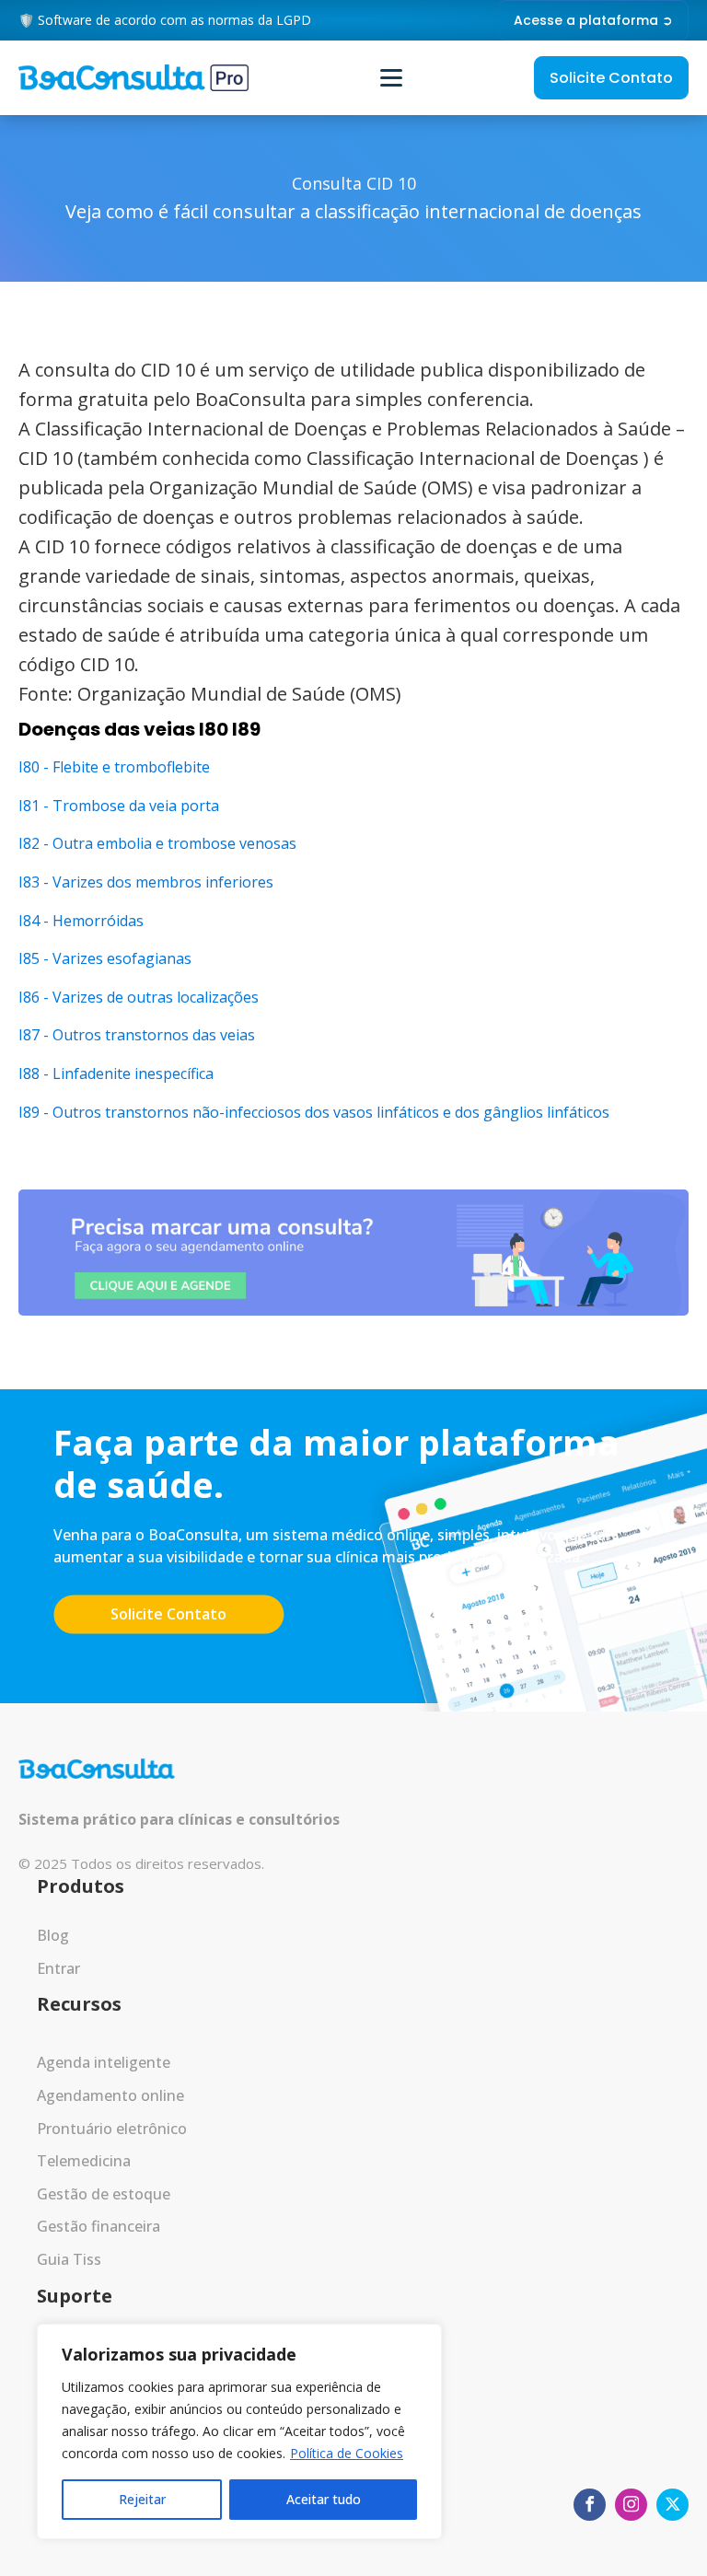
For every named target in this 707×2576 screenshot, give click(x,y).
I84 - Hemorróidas (81, 921)
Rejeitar (142, 2499)
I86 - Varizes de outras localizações (139, 997)
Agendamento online (110, 2095)
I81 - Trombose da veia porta (119, 806)
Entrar (58, 1968)
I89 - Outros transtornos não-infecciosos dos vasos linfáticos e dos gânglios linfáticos (314, 1112)
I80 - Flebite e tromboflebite (114, 767)
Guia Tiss (69, 2259)
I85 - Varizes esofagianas (105, 958)
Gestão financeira (99, 2226)
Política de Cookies (347, 2453)
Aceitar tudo (324, 2499)
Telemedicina (84, 2161)
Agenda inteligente (104, 2062)
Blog (53, 1935)
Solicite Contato (611, 78)
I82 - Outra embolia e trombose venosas (157, 843)
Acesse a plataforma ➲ (593, 20)
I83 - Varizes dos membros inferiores (146, 882)
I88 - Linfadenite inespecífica (116, 1073)
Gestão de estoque (104, 2194)
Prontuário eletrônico (112, 2129)
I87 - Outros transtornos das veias (137, 1035)
